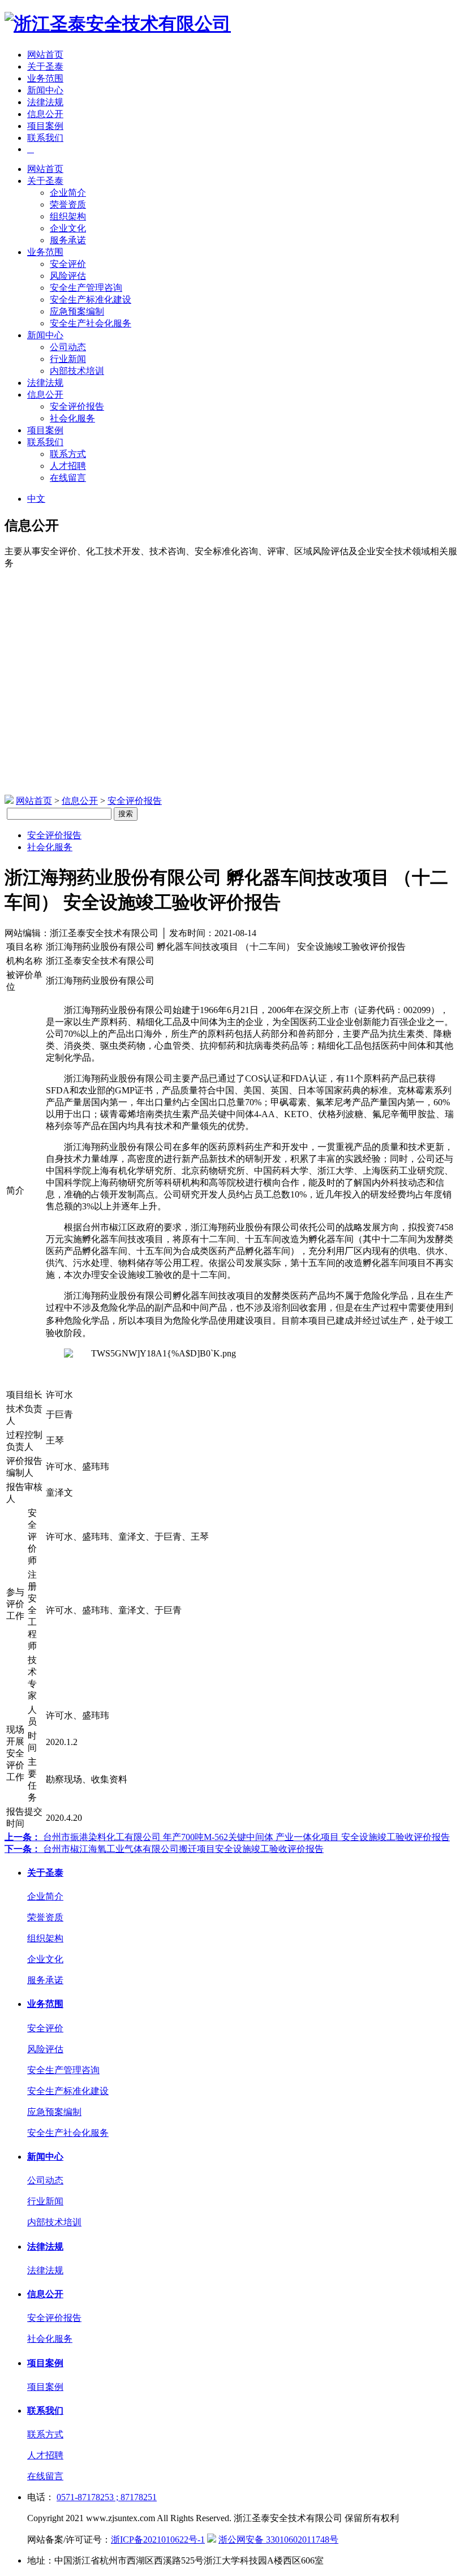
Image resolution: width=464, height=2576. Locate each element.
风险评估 (68, 276)
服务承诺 (68, 240)
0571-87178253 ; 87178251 (107, 2497)
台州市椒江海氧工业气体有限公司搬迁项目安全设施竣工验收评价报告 (164, 1849)
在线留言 (68, 478)
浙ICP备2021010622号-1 (158, 2540)
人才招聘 (68, 466)
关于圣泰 (45, 66)
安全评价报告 (77, 406)
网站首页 (45, 55)
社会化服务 (72, 418)
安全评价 (68, 264)
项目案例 (45, 126)
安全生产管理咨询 (86, 288)
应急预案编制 (77, 311)
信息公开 (45, 114)
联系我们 (45, 138)
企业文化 (68, 228)
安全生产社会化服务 (91, 323)
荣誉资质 (68, 204)
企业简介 (68, 193)
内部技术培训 (77, 371)
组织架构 (68, 216)
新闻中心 (45, 90)
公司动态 (68, 347)
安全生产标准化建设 (91, 300)
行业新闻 (68, 359)
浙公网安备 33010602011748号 (278, 2540)
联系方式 (68, 454)
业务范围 (45, 78)
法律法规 (45, 102)
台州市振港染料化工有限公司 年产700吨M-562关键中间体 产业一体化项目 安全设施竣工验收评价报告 (227, 1837)
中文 (36, 499)
